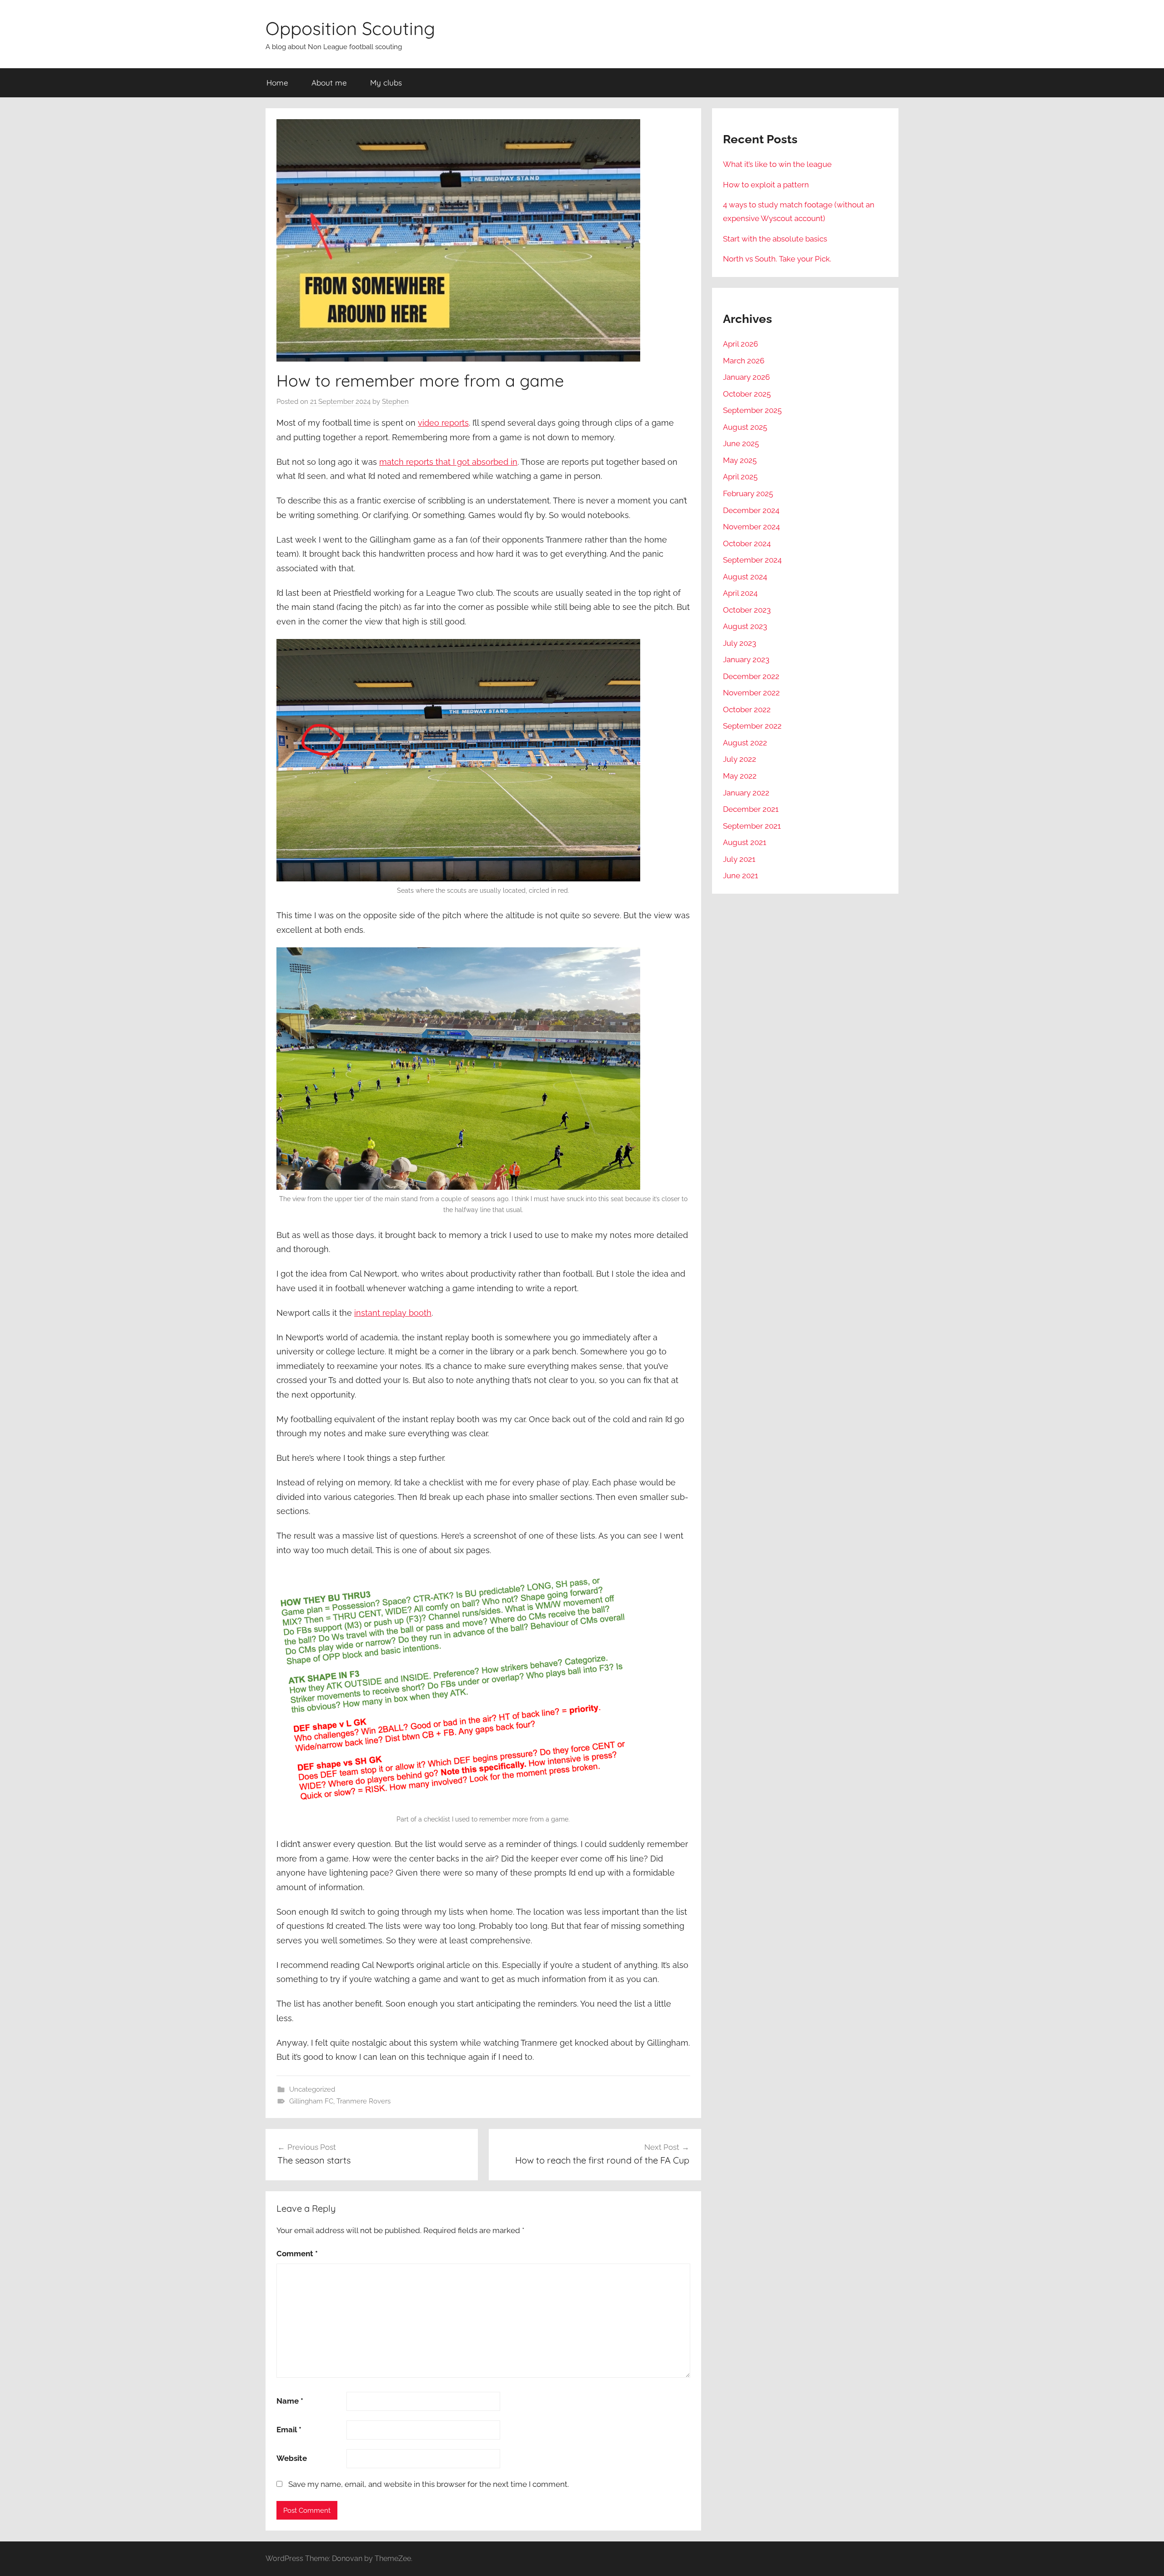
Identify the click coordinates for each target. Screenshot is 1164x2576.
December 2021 (751, 809)
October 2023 (747, 610)
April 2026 (740, 344)
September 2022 (752, 726)
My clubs (386, 83)
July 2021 (739, 859)
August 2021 (745, 842)
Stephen (395, 402)
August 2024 (745, 577)
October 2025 (747, 394)
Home (277, 83)
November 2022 (751, 693)
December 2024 (751, 510)
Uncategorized (312, 2089)
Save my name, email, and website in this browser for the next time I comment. (429, 2484)
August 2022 (745, 743)
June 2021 (740, 875)
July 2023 (740, 643)
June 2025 (741, 443)
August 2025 (745, 427)
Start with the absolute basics (775, 239)
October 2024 (747, 543)
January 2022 (746, 793)
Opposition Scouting (350, 28)
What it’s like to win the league (777, 164)
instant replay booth (393, 1313)
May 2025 (740, 460)
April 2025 (740, 477)
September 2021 (752, 826)
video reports (443, 423)
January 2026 (746, 377)
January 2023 (746, 659)
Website (292, 2458)
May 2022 (740, 776)
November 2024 (751, 527)
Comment (297, 2254)
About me (329, 83)
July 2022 (740, 759)
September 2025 (752, 410)
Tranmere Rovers (364, 2101)
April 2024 (740, 593)
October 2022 (747, 709)
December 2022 (751, 676)
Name (290, 2401)
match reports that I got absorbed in (448, 462)
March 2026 (744, 361)
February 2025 (748, 493)
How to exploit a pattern (766, 185)
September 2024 (752, 560)
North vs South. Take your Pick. (777, 259)
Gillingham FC (311, 2101)
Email (289, 2430)
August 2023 (745, 626)
